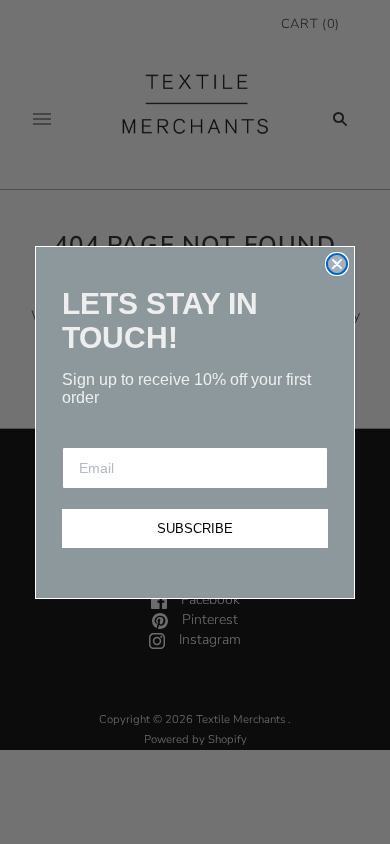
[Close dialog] (337, 264)
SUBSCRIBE (195, 528)
